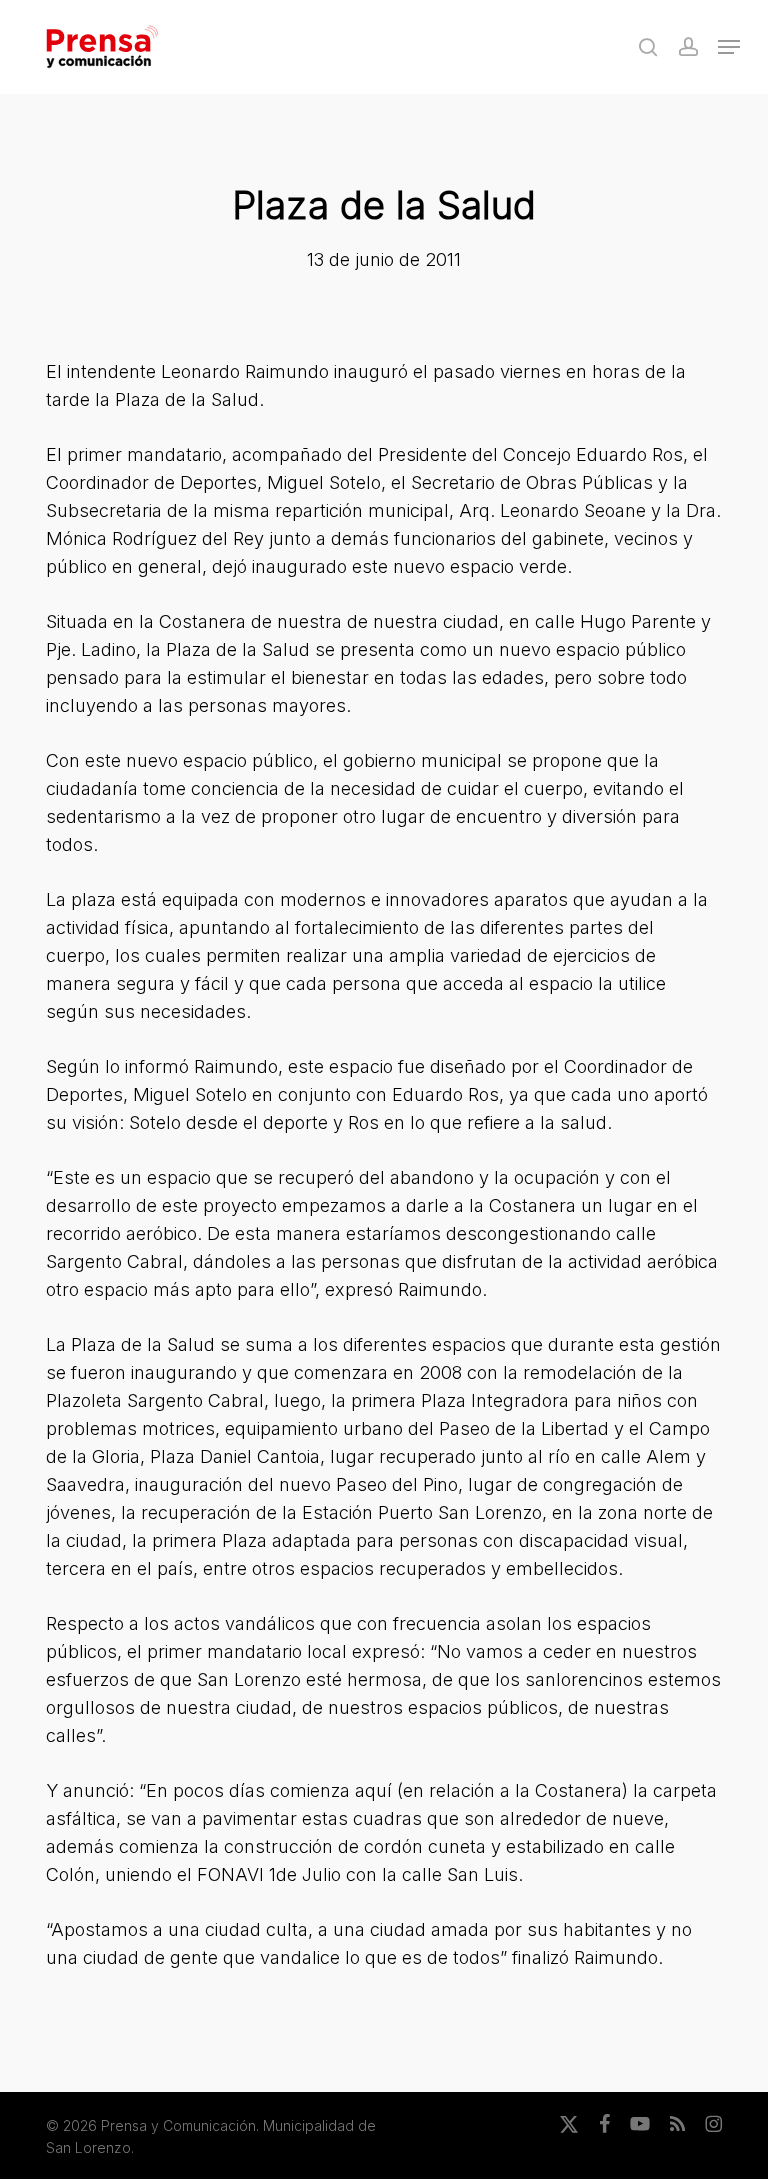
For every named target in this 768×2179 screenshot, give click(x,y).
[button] (729, 47)
